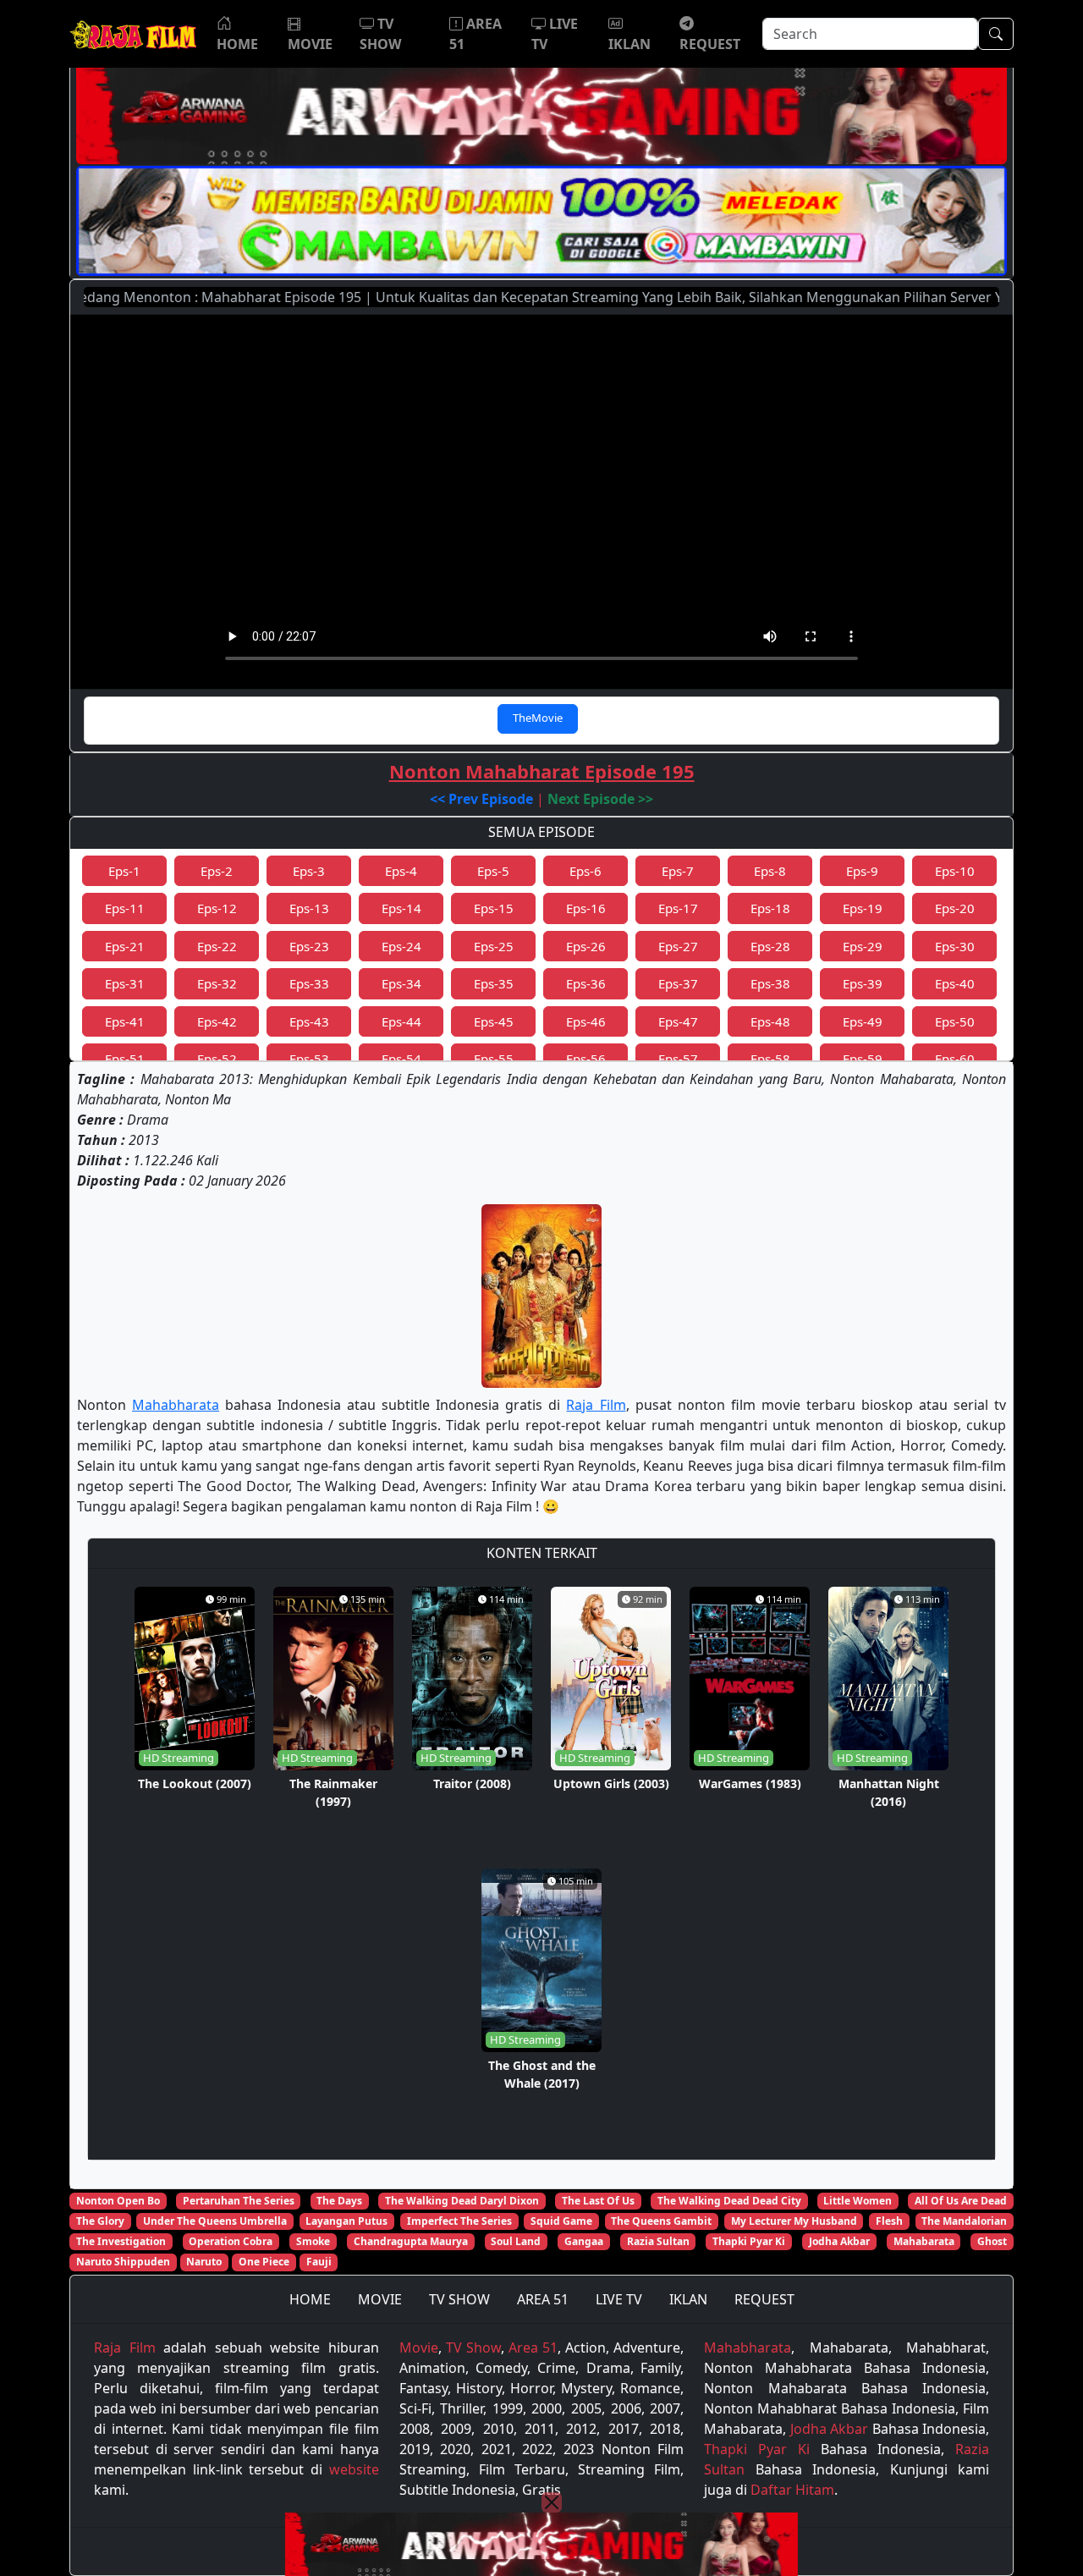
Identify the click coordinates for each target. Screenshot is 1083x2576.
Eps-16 (586, 908)
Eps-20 (955, 908)
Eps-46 (586, 1021)
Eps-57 (678, 1059)
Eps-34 (401, 983)
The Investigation (121, 2241)
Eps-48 (770, 1021)
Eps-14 (401, 908)
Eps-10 (955, 871)
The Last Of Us (598, 2201)
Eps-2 (217, 871)
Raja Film (596, 1405)
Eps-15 (494, 908)
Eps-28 (770, 946)
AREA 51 (543, 2299)
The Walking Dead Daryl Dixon (462, 2201)
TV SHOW (459, 2299)
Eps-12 (217, 908)
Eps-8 (770, 871)
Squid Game (561, 2221)
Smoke (313, 2241)
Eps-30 (955, 946)
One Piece (264, 2262)
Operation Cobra (231, 2241)
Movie (419, 2348)
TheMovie (538, 718)
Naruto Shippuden (123, 2262)
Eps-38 (770, 983)
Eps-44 (401, 1021)
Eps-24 (401, 946)
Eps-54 (401, 1059)
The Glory (100, 2221)
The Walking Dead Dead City (729, 2201)
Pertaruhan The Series (239, 2201)
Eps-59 (863, 1059)
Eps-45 (494, 1021)
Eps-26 (586, 946)
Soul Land (516, 2241)
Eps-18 (770, 908)
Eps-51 (125, 1059)
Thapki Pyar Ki (749, 2241)
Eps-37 (678, 983)
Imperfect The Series (459, 2221)
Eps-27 (678, 946)
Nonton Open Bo (118, 2201)
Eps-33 (309, 983)
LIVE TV (619, 2299)
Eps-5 (493, 871)
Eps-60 (955, 1059)
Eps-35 (494, 983)
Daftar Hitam (792, 2490)
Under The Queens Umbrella (215, 2221)
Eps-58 (770, 1059)
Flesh (889, 2221)
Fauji (319, 2262)
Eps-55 (494, 1059)
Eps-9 (862, 871)
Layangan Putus (346, 2221)
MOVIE (380, 2299)
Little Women (858, 2201)
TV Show (473, 2348)
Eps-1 (124, 871)
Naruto (204, 2262)
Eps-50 (955, 1021)
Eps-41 (125, 1021)
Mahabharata (176, 1405)
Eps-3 (309, 871)
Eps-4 (401, 871)
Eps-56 (586, 1059)
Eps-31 (125, 983)
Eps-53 (309, 1059)
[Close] (552, 2502)
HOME (310, 2299)
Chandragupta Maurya (411, 2241)
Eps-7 (678, 871)
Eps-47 (678, 1021)
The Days (339, 2201)
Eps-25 (494, 946)
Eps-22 (217, 946)
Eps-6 (585, 871)
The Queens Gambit (661, 2221)
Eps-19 (863, 908)
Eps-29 (863, 946)
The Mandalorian (964, 2221)
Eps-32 (217, 983)
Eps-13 (309, 908)
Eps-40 (955, 983)
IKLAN (688, 2299)
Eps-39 (863, 983)
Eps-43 (309, 1021)
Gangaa (584, 2241)
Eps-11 (125, 908)
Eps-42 (217, 1021)
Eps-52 (217, 1059)
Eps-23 (309, 946)
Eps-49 (863, 1021)
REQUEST (764, 2299)
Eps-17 (678, 908)
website (354, 2469)
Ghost (992, 2241)
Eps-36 (586, 983)
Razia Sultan (658, 2241)
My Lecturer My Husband (794, 2221)
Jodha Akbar (839, 2241)
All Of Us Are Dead (961, 2201)
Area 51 (533, 2348)
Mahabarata (924, 2241)
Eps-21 (125, 946)
